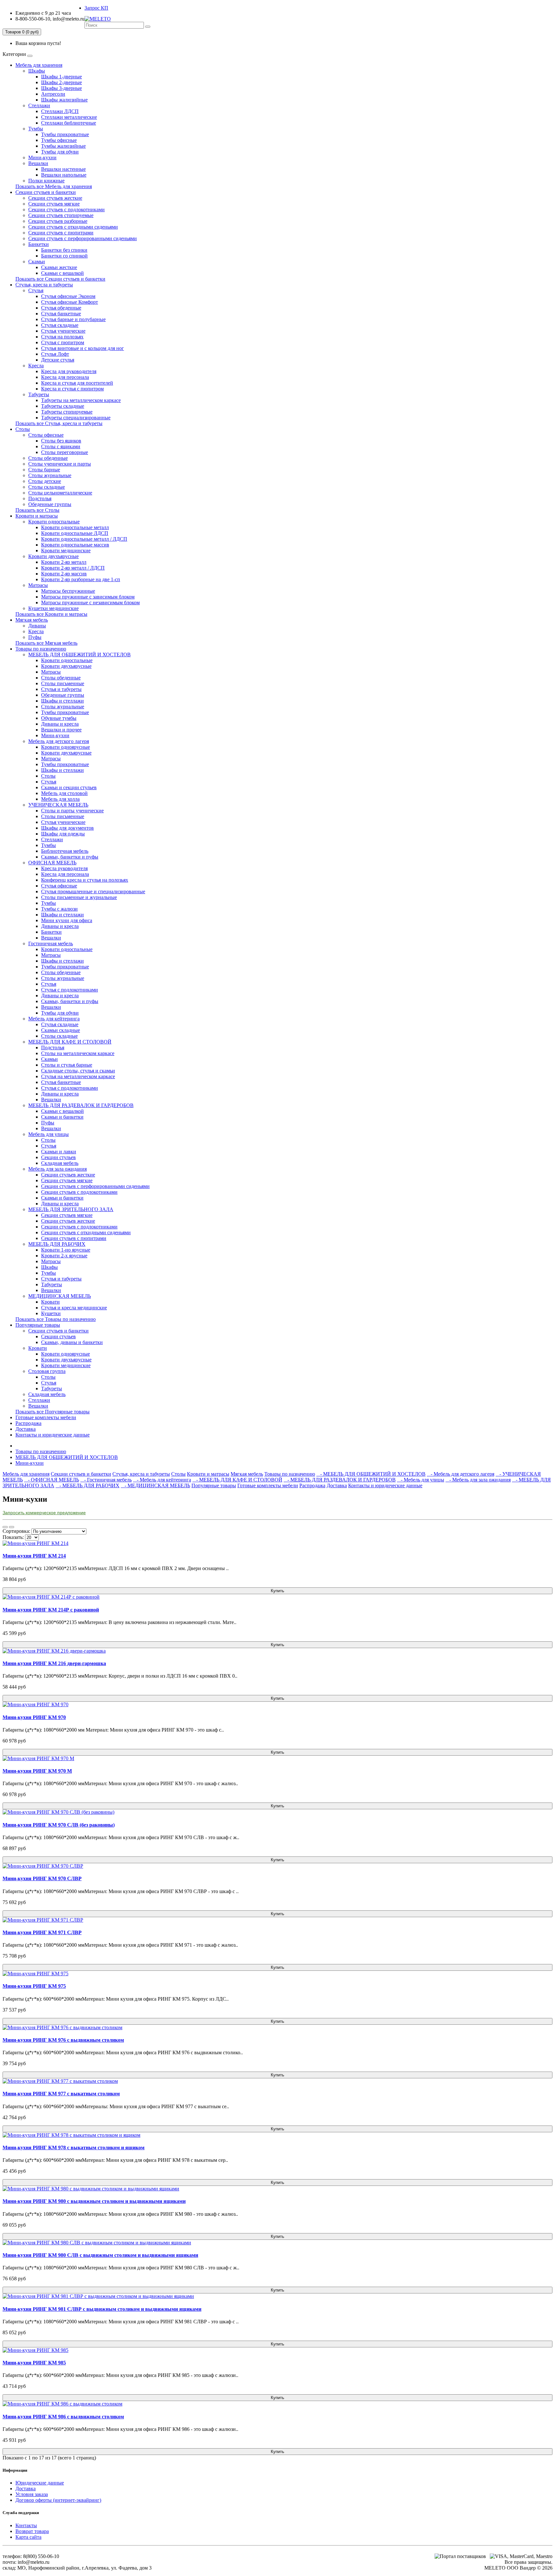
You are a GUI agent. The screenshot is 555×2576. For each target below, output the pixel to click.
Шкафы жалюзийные (64, 100)
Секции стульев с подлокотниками (66, 210)
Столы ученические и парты (60, 464)
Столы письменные (63, 683)
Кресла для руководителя (69, 371)
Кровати (50, 1302)
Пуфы (35, 637)
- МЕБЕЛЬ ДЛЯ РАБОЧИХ (88, 1485)
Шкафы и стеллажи (62, 701)
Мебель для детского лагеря (59, 741)
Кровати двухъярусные (53, 556)
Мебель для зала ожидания (57, 1169)
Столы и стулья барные (67, 1065)
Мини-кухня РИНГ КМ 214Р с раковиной (51, 1610)
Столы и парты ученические (72, 811)
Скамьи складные (61, 1030)
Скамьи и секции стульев (69, 787)
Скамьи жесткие (59, 267)
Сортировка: (16, 1531)
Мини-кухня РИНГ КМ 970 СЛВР (42, 1878)
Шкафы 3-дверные (62, 88)
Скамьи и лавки (59, 1152)
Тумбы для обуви (60, 152)
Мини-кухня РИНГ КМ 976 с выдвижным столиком (63, 2040)
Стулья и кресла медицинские (74, 1308)
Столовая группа (47, 1371)
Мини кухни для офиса (67, 920)
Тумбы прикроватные (65, 134)
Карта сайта (28, 2537)
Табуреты (39, 394)
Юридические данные (40, 2483)
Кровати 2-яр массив (64, 574)
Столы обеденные (48, 458)
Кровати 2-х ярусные (64, 1256)
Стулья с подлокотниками (70, 990)
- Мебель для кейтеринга (162, 1480)
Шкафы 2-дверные (62, 82)
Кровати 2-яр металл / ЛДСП (73, 568)
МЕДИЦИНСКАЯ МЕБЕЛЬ (60, 1296)
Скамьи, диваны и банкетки (72, 1342)
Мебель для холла (60, 799)
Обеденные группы (50, 504)
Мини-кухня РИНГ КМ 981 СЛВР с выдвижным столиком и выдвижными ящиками (102, 2309)
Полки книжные (46, 181)
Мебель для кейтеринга (54, 1019)
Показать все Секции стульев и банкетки (60, 279)
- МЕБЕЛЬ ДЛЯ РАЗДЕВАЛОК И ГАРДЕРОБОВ (340, 1480)
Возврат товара (32, 2531)
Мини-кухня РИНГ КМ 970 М (37, 1771)
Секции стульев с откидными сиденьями (73, 227)
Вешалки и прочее (61, 730)
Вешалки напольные (64, 175)
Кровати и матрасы (37, 516)
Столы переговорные (65, 452)
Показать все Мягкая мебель (46, 643)
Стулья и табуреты (61, 689)
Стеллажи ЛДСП (60, 111)
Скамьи (37, 262)
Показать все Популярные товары (53, 1412)
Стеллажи (39, 105)
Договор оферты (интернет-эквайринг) (58, 2500)
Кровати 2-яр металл (64, 562)
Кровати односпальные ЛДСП (75, 533)
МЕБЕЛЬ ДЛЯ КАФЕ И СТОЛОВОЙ (70, 1042)
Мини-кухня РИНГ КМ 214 (34, 1556)
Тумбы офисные (59, 140)
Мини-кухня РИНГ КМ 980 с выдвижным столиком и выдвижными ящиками (94, 2201)
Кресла (36, 366)
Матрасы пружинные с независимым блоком (90, 603)
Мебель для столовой (64, 793)
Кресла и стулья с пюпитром (72, 389)
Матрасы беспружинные (68, 591)
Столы (23, 429)
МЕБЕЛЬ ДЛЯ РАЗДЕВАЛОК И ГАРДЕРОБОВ (81, 1105)
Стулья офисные (59, 886)
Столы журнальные (50, 475)
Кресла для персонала (65, 377)
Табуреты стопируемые (67, 412)
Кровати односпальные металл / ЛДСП (84, 539)
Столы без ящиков (61, 441)
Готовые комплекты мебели (46, 1417)
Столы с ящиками (61, 446)
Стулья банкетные (61, 314)
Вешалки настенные (63, 169)
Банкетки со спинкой (64, 256)
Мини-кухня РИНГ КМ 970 (34, 1717)
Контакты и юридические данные (53, 1435)
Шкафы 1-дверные (62, 77)
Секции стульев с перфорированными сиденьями (83, 238)
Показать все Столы (37, 510)
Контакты (26, 2525)
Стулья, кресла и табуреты (44, 285)
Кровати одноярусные (66, 747)
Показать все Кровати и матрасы (51, 614)
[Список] (5, 1527)
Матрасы (38, 585)
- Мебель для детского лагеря (461, 1474)
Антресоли (53, 94)
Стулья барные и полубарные (73, 319)
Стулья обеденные (61, 308)
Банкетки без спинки (64, 250)
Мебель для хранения (39, 65)
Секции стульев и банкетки (46, 192)
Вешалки (38, 163)
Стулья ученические (63, 331)
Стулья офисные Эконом (68, 296)
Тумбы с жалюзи (59, 909)
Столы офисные (46, 435)
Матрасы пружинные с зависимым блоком (88, 597)
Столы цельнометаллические (60, 493)
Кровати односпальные (54, 522)
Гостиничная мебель (51, 943)
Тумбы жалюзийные (63, 146)
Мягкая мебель (32, 620)
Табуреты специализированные (76, 418)
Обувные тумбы (59, 718)
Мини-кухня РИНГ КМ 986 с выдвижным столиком (63, 2417)
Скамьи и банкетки (62, 1117)
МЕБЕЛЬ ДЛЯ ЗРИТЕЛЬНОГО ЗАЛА (71, 1209)
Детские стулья (58, 360)
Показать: (13, 1537)
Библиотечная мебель (65, 851)
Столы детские (45, 481)
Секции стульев (58, 1157)
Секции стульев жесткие (55, 198)
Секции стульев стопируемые (61, 215)
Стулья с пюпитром (63, 342)
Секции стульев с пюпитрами (61, 233)
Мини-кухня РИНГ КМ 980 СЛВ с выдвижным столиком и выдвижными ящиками (100, 2255)
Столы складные (47, 487)
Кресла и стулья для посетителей (77, 383)
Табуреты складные (63, 406)
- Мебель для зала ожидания (478, 1480)
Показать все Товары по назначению (56, 1319)
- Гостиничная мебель (106, 1480)
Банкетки (39, 244)
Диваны (37, 626)
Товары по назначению (41, 649)
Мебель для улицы (48, 1134)
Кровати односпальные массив (75, 545)
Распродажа (28, 1423)
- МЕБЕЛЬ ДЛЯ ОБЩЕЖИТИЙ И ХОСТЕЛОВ (371, 1474)
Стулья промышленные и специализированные (93, 891)
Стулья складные (60, 325)
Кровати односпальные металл (75, 527)
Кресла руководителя (64, 868)
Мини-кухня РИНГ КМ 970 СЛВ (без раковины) (59, 1825)
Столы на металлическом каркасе (78, 1053)
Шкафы (37, 71)
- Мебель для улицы (421, 1480)
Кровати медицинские (66, 550)
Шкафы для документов (67, 828)
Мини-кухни (42, 157)
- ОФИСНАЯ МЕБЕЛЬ (52, 1480)
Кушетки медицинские (53, 608)
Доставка (26, 1429)
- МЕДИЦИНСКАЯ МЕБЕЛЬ (155, 1485)
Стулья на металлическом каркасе (78, 1076)
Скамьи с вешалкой (62, 273)
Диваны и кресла (60, 724)
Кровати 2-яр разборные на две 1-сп (81, 579)
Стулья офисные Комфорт (70, 302)
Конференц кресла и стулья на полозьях (85, 880)
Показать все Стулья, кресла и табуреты (59, 423)
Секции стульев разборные (58, 221)
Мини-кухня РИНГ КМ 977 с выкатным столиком (61, 2094)
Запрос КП (96, 8)
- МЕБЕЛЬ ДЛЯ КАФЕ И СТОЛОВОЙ (237, 1480)
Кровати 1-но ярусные (66, 1250)
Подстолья (40, 498)
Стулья (36, 290)
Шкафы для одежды (63, 834)
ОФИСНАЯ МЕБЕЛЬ (52, 863)
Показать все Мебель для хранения (54, 186)
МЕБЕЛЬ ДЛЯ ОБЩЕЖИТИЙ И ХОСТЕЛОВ (79, 655)
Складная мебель (60, 1163)
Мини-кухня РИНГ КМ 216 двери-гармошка (54, 1663)
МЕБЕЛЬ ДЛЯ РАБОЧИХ (57, 1244)
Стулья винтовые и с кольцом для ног (83, 348)
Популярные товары (38, 1325)
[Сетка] (12, 1527)
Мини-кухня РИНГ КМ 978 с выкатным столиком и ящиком (74, 2148)
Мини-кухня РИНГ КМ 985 (34, 2363)
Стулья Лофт (55, 354)
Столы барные (44, 470)
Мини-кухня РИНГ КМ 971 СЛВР (42, 1932)
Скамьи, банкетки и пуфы (70, 857)
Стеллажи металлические (69, 117)
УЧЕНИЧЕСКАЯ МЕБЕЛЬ (58, 805)
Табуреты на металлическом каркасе (81, 400)
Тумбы (36, 129)
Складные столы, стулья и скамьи (78, 1071)
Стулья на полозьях (62, 337)
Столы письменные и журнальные (79, 897)
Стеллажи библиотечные (69, 123)
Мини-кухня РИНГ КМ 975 (34, 1986)
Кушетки (51, 1313)
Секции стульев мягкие (54, 204)
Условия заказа (32, 2494)
